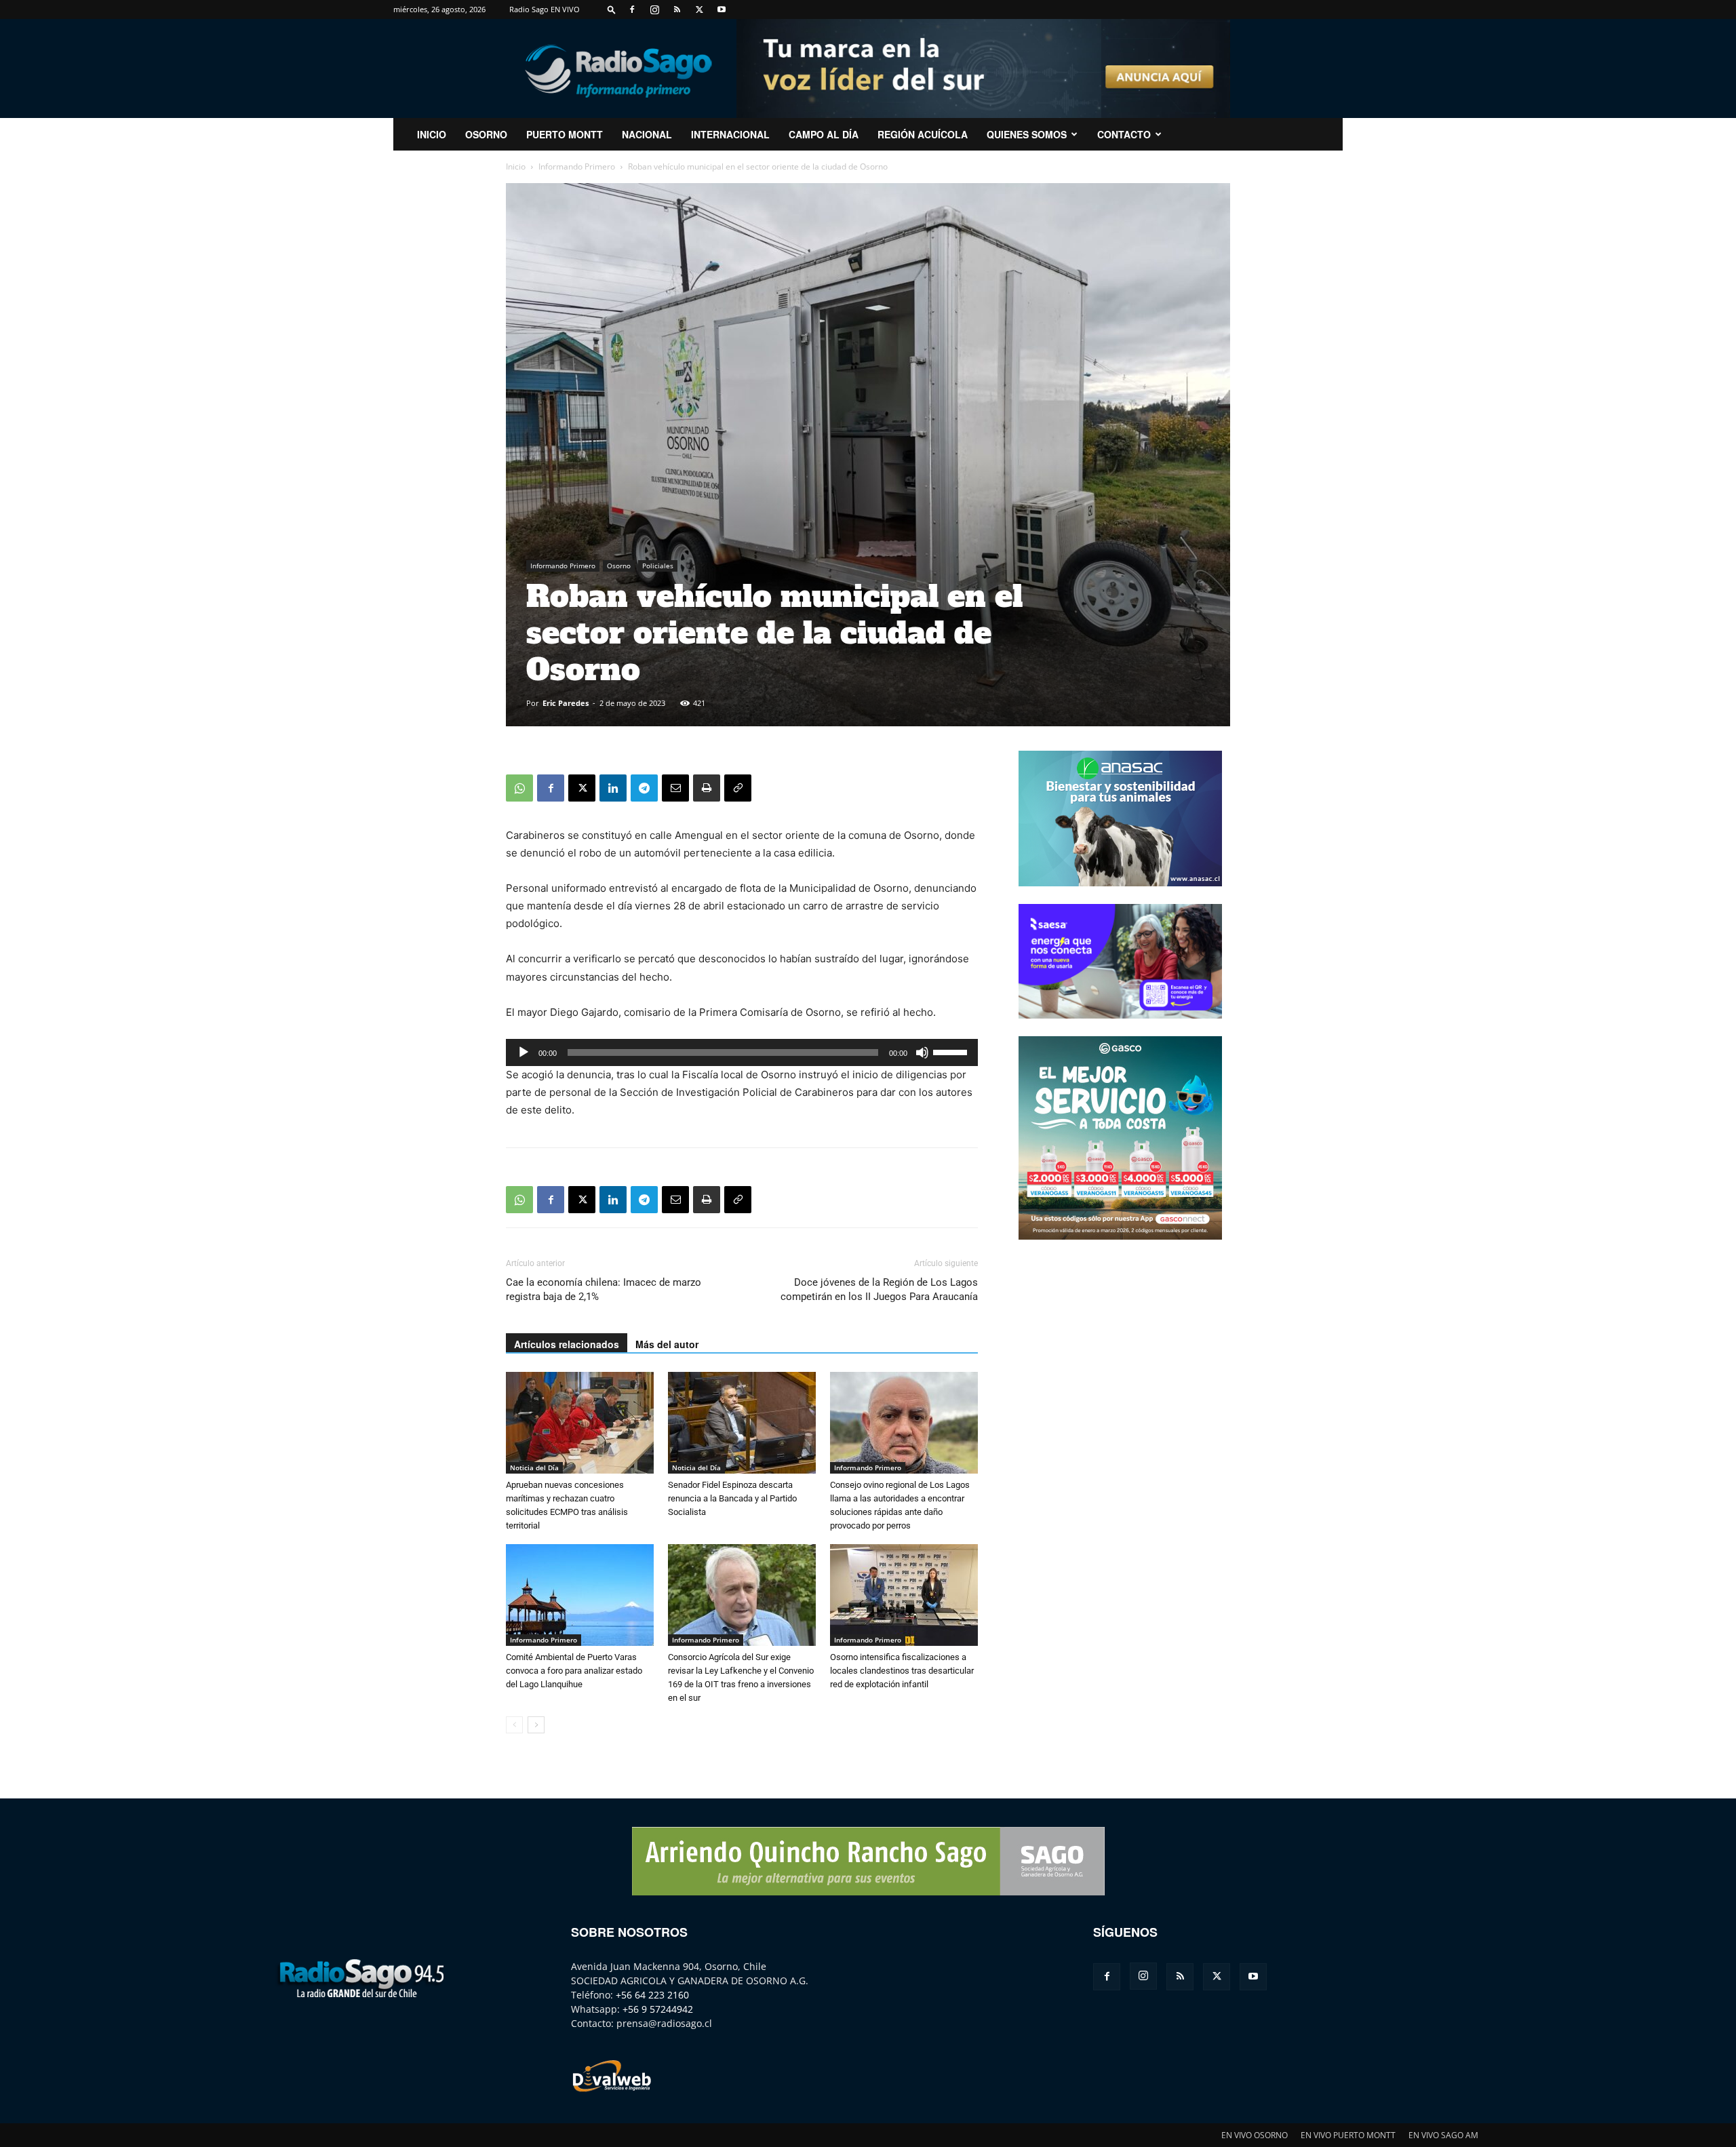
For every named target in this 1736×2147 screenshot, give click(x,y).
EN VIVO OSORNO (1255, 2135)
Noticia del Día (534, 1468)
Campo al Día (824, 134)
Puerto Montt (565, 134)
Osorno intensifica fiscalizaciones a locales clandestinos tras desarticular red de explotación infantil (902, 1671)
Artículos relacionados (567, 1344)
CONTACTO (1124, 134)
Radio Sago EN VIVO (545, 9)
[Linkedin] (613, 788)
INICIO (432, 134)
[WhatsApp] (519, 788)
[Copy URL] (738, 788)
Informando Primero (577, 166)
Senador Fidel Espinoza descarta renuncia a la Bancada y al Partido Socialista (732, 1498)
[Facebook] (632, 9)
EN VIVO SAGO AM (1443, 2135)
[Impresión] (707, 788)
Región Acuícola (923, 134)
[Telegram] (644, 788)
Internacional (730, 134)
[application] (742, 1052)
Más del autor (667, 1344)
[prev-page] (514, 1725)
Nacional (647, 134)
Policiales (658, 566)
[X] (699, 9)
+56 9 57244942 (658, 2009)
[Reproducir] (524, 1052)
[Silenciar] (922, 1052)
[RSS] (677, 9)
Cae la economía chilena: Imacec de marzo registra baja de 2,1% (604, 1289)
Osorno (486, 134)
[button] (612, 9)
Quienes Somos (1027, 134)
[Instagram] (654, 9)
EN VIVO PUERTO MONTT (1348, 2135)
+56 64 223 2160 (652, 1995)
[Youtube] (722, 9)
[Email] (675, 788)
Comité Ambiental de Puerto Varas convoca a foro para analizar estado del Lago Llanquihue (574, 1671)
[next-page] (536, 1725)
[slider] (952, 1051)
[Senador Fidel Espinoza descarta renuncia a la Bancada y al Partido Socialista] (742, 1423)
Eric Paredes (566, 703)
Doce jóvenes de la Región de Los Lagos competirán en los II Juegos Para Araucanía (879, 1289)
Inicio (516, 166)
